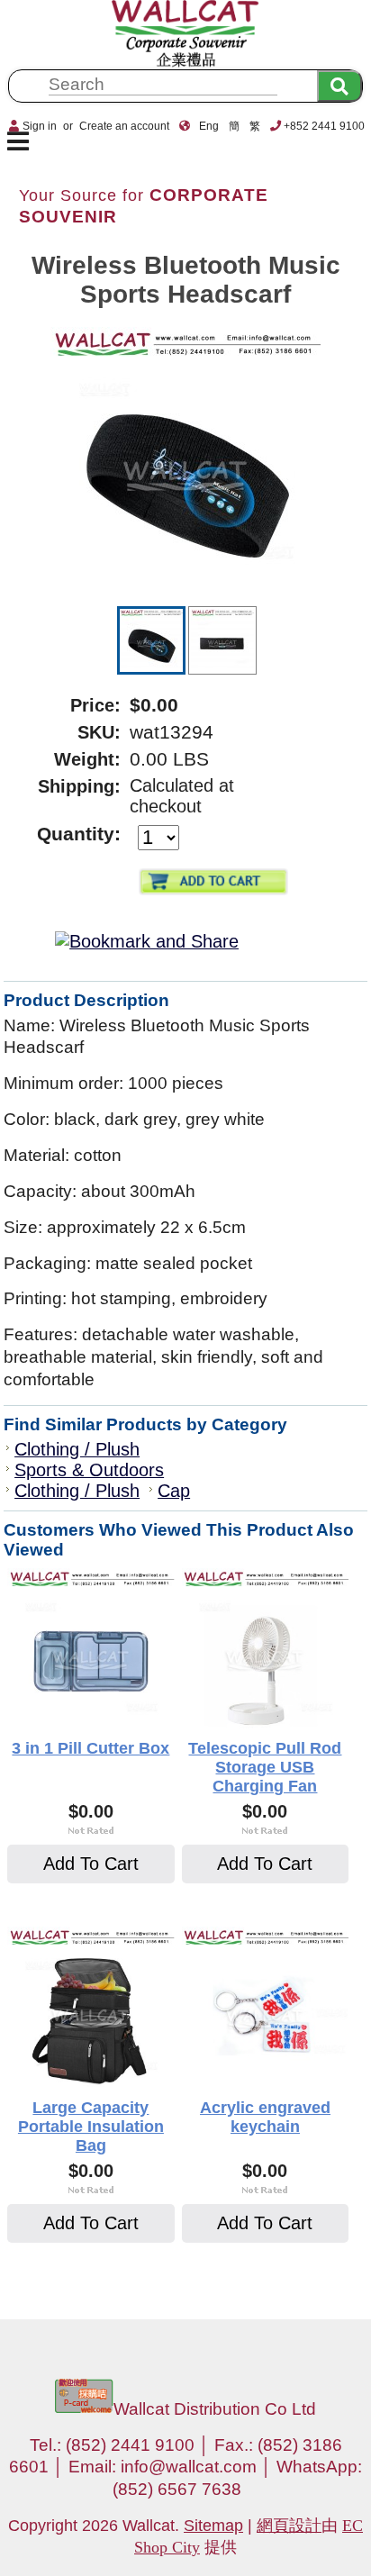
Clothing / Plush (77, 1449)
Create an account (124, 126)
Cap (174, 1491)
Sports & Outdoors (89, 1470)
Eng (209, 126)
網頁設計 (289, 2526)
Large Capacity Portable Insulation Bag (91, 2127)
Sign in (40, 126)
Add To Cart (91, 1864)
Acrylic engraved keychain (265, 2117)
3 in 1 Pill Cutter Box (90, 1748)
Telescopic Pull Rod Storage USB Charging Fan (265, 1767)
